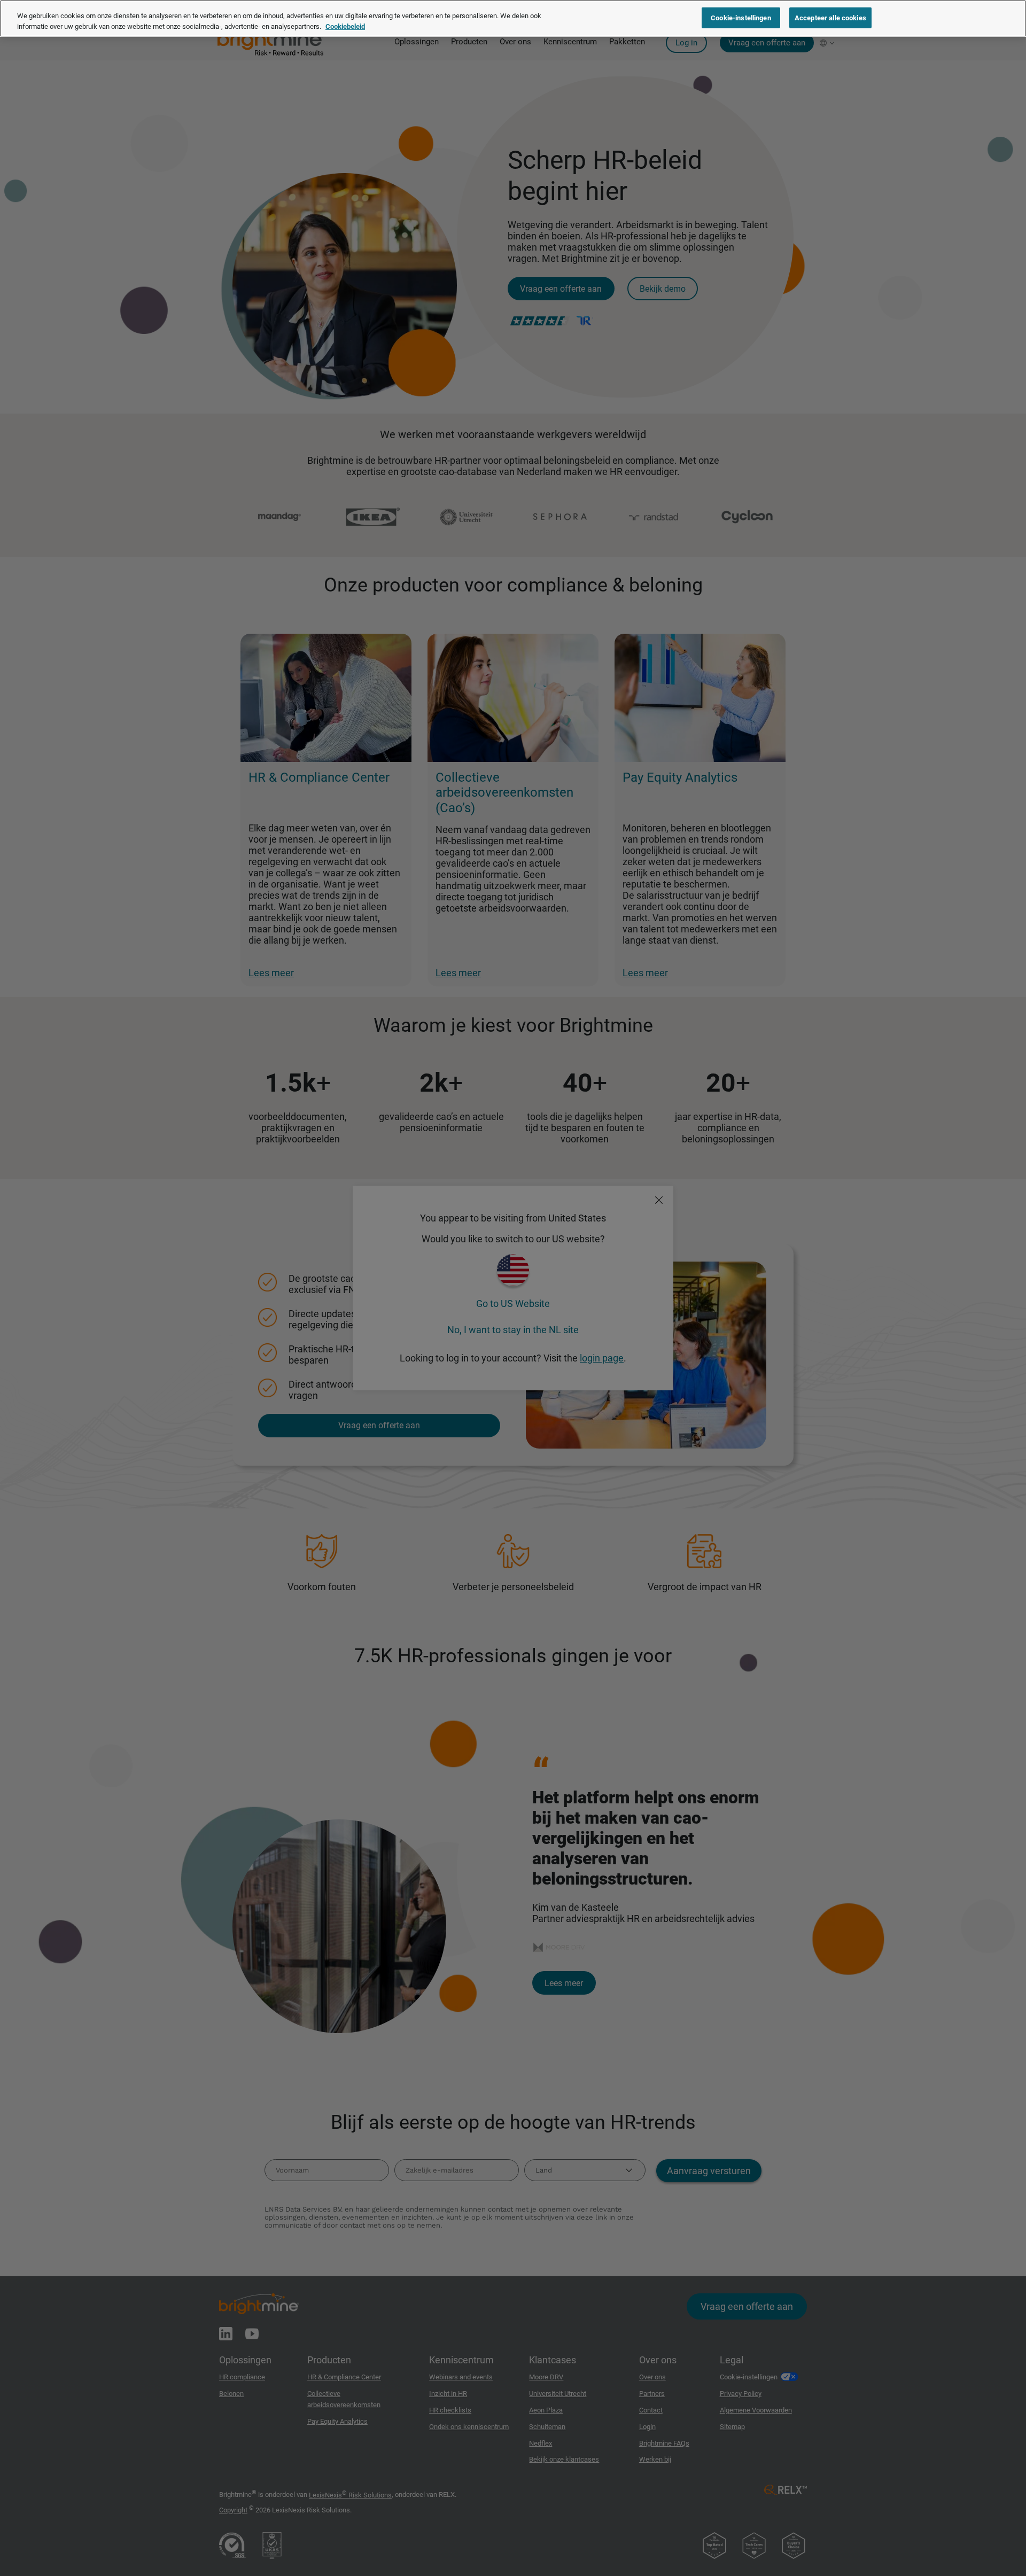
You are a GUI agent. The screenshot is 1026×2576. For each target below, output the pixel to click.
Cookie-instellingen (741, 17)
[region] (513, 18)
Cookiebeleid (345, 26)
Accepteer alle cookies (830, 17)
